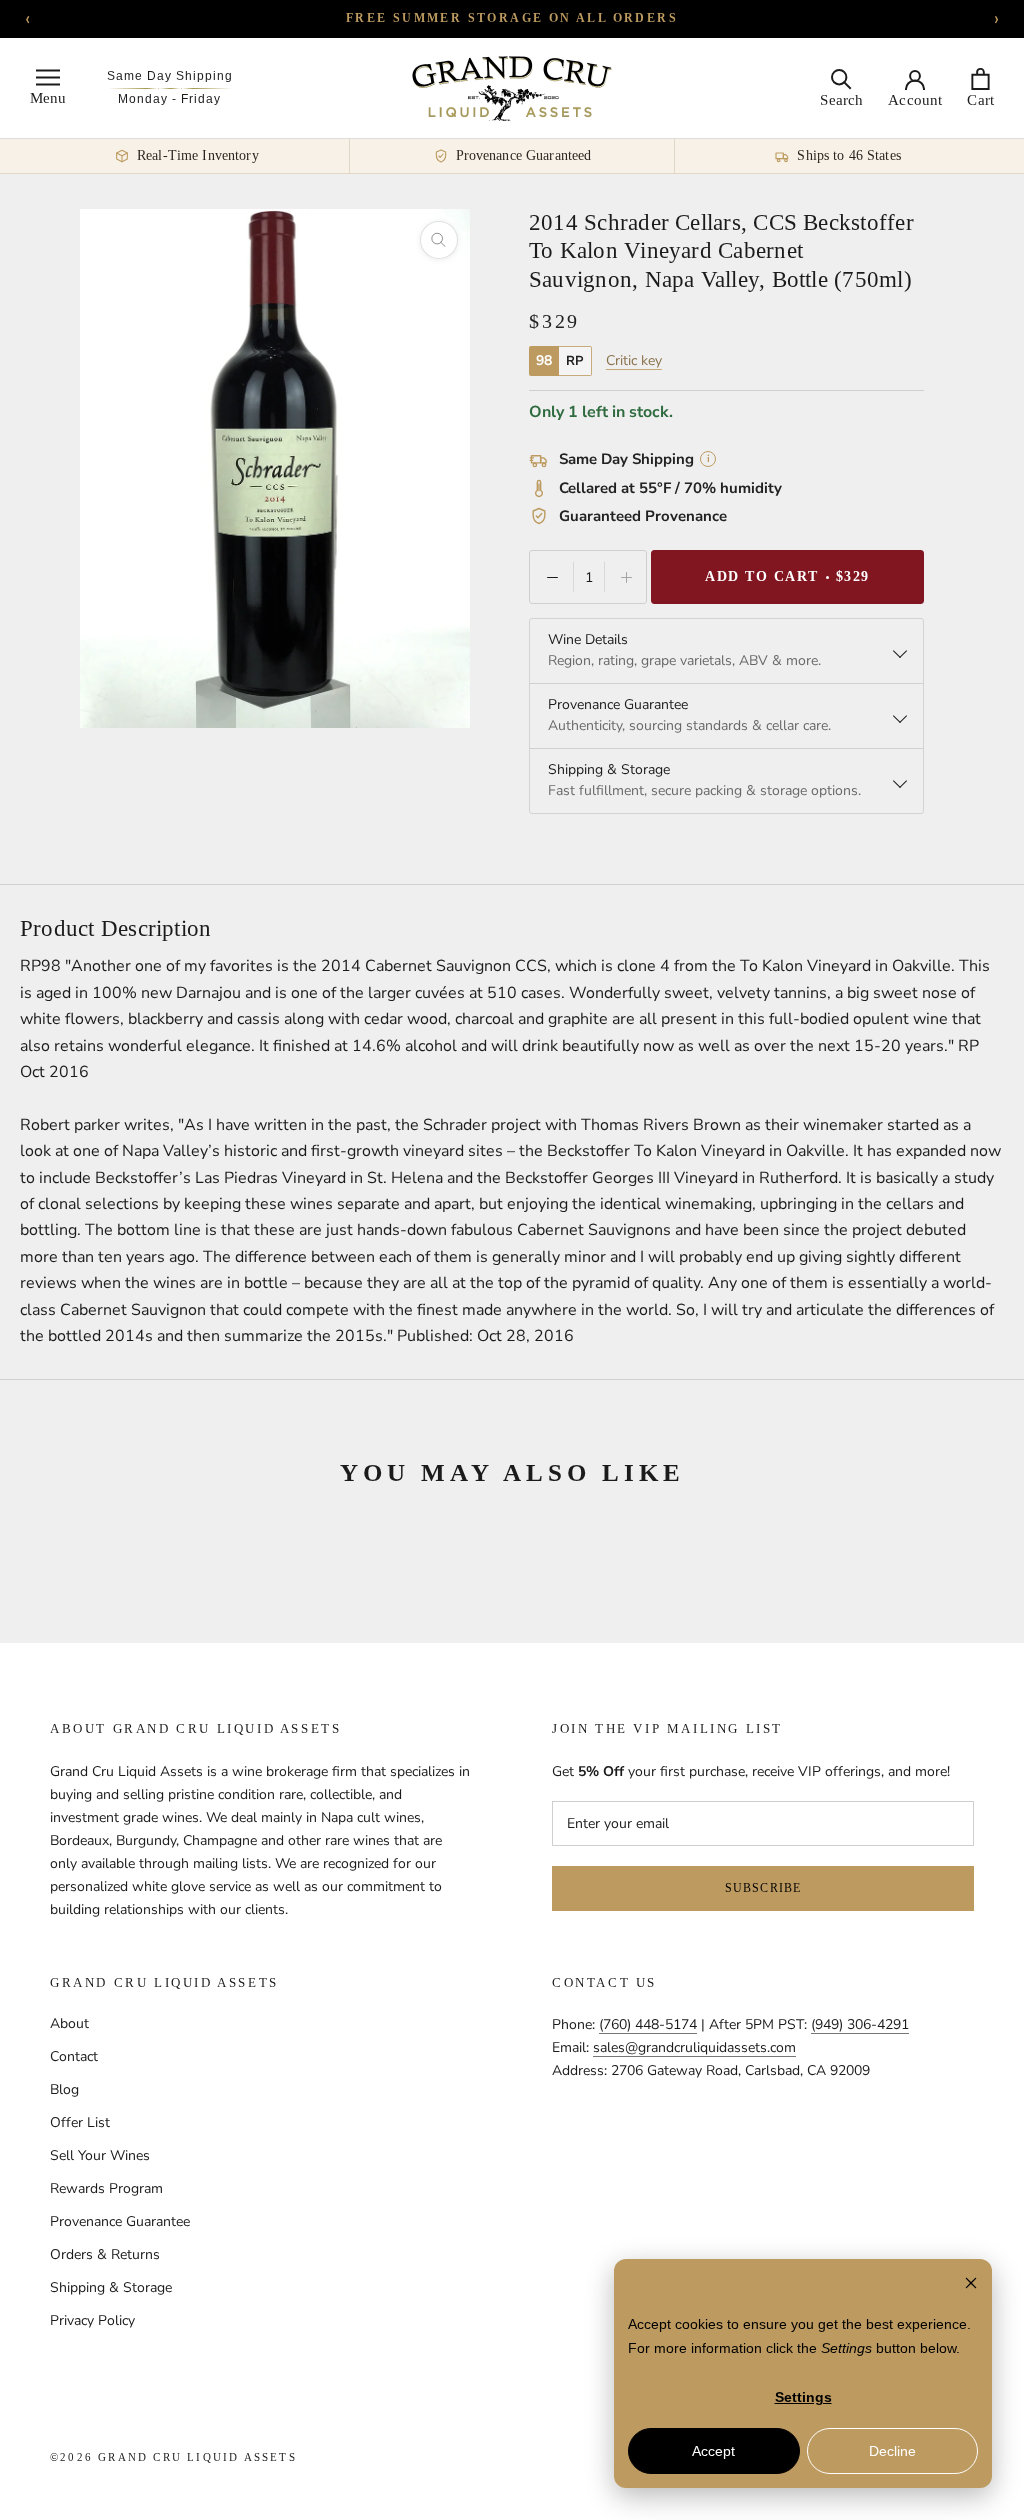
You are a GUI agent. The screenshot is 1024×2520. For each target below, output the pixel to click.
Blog (64, 2089)
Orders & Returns (105, 2254)
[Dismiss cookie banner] (971, 2285)
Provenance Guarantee (120, 2221)
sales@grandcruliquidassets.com (694, 2047)
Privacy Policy (92, 2320)
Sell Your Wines (100, 2155)
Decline (892, 2451)
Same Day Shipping (170, 76)
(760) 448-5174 (648, 2024)
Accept (713, 2451)
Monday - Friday (169, 99)
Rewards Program (106, 2188)
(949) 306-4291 (860, 2024)
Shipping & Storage (111, 2287)
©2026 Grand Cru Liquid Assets (173, 2457)
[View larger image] (439, 240)
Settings (803, 2397)
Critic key (634, 361)
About (69, 2023)
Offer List (80, 2122)
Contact (74, 2056)
